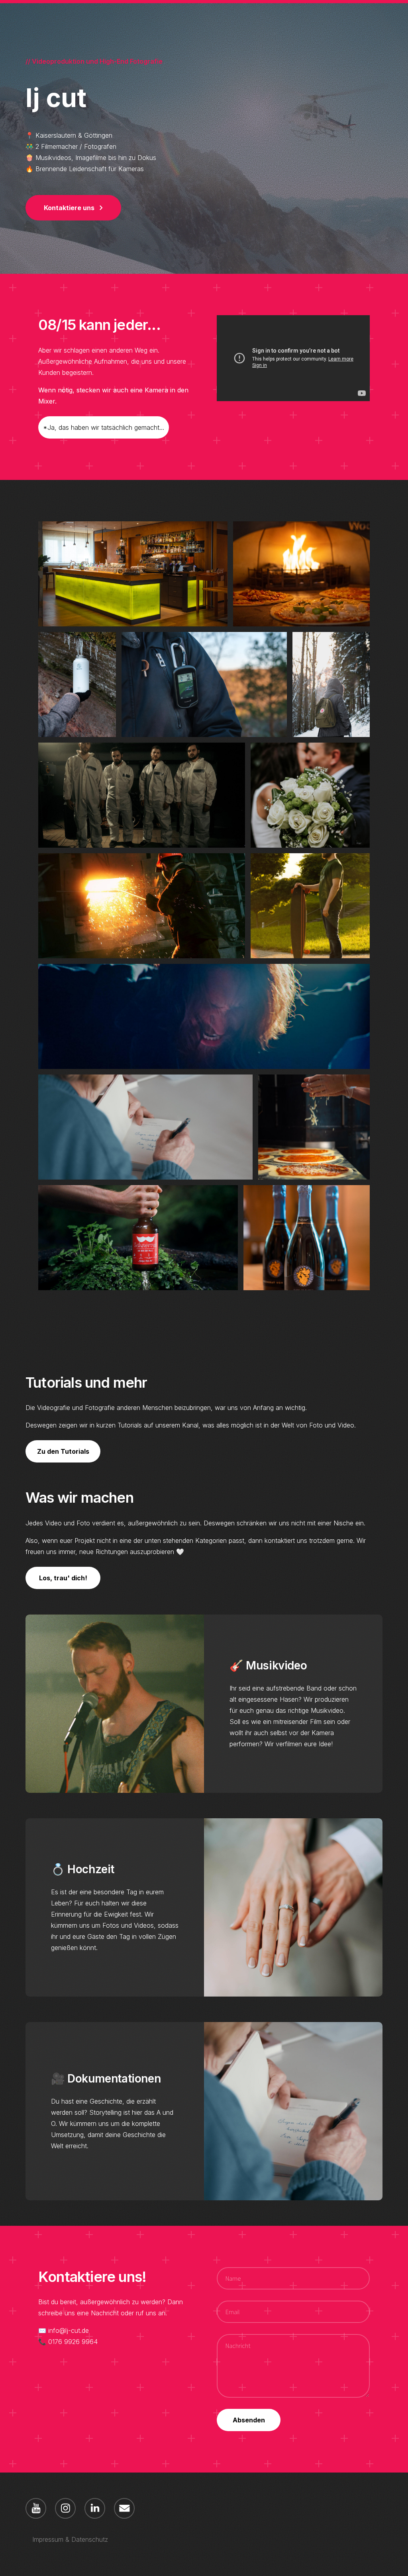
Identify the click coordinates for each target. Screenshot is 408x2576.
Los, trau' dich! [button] (63, 1578)
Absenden (249, 2420)
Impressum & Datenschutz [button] (70, 2539)
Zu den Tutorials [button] (63, 1451)
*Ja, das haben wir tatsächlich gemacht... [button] (104, 427)
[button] (73, 208)
